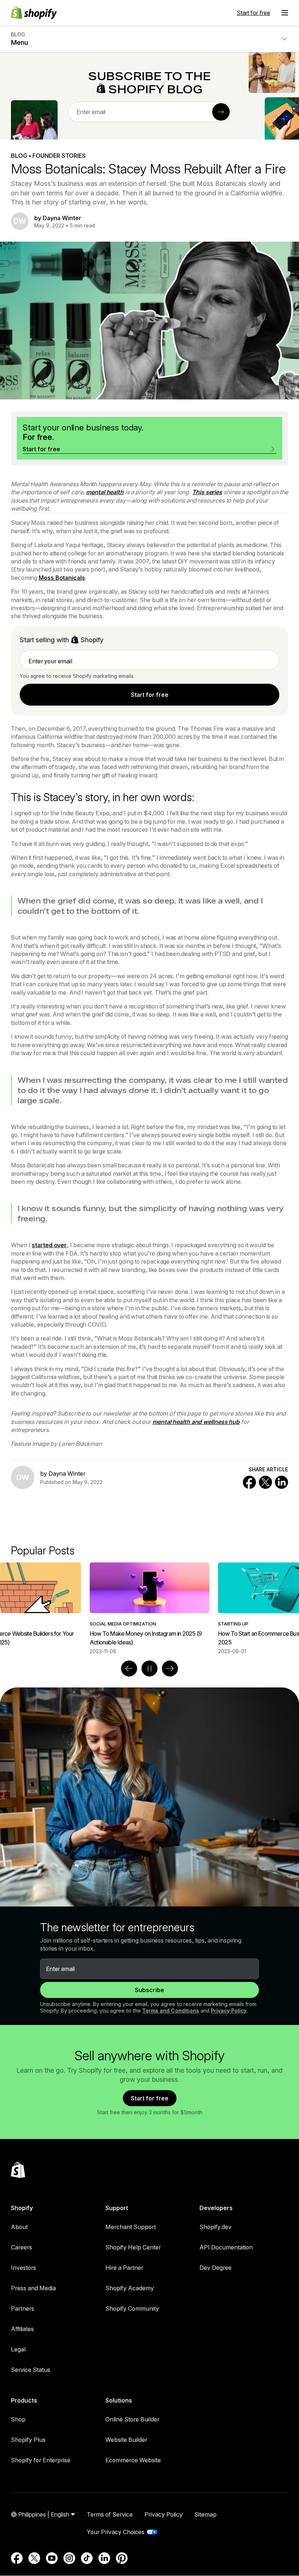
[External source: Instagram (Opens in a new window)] (69, 2558)
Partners (23, 2308)
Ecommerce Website (133, 2460)
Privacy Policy (229, 2011)
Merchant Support (131, 2227)
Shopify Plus (28, 2440)
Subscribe (149, 1990)
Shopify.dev (215, 2227)
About (19, 2227)
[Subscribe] (221, 112)
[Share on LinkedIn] (281, 1482)
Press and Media (33, 2288)
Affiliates (22, 2329)
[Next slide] (170, 1668)
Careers (22, 2247)
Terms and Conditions (171, 2011)
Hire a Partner (124, 2268)
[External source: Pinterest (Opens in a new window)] (122, 2558)
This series (207, 492)
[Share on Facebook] (249, 1482)
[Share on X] (265, 1482)
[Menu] (285, 13)
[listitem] (149, 1609)
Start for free (253, 13)
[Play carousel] (149, 1668)
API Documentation (226, 2247)
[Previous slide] (129, 1668)
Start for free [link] (150, 695)
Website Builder (126, 2440)
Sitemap (205, 2514)
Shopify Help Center (133, 2247)
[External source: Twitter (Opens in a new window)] (34, 2558)
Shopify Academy (130, 2288)
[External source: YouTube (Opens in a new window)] (52, 2558)
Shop (18, 2419)
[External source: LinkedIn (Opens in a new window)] (104, 2558)
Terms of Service (110, 2514)
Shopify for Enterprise (41, 2460)
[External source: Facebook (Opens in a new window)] (17, 2558)
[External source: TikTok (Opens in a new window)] (87, 2558)
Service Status (31, 2370)
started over (49, 1245)
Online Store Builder (132, 2419)
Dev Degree (215, 2268)
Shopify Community (132, 2308)
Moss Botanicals (62, 578)
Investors (24, 2268)
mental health (105, 492)
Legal (18, 2349)
